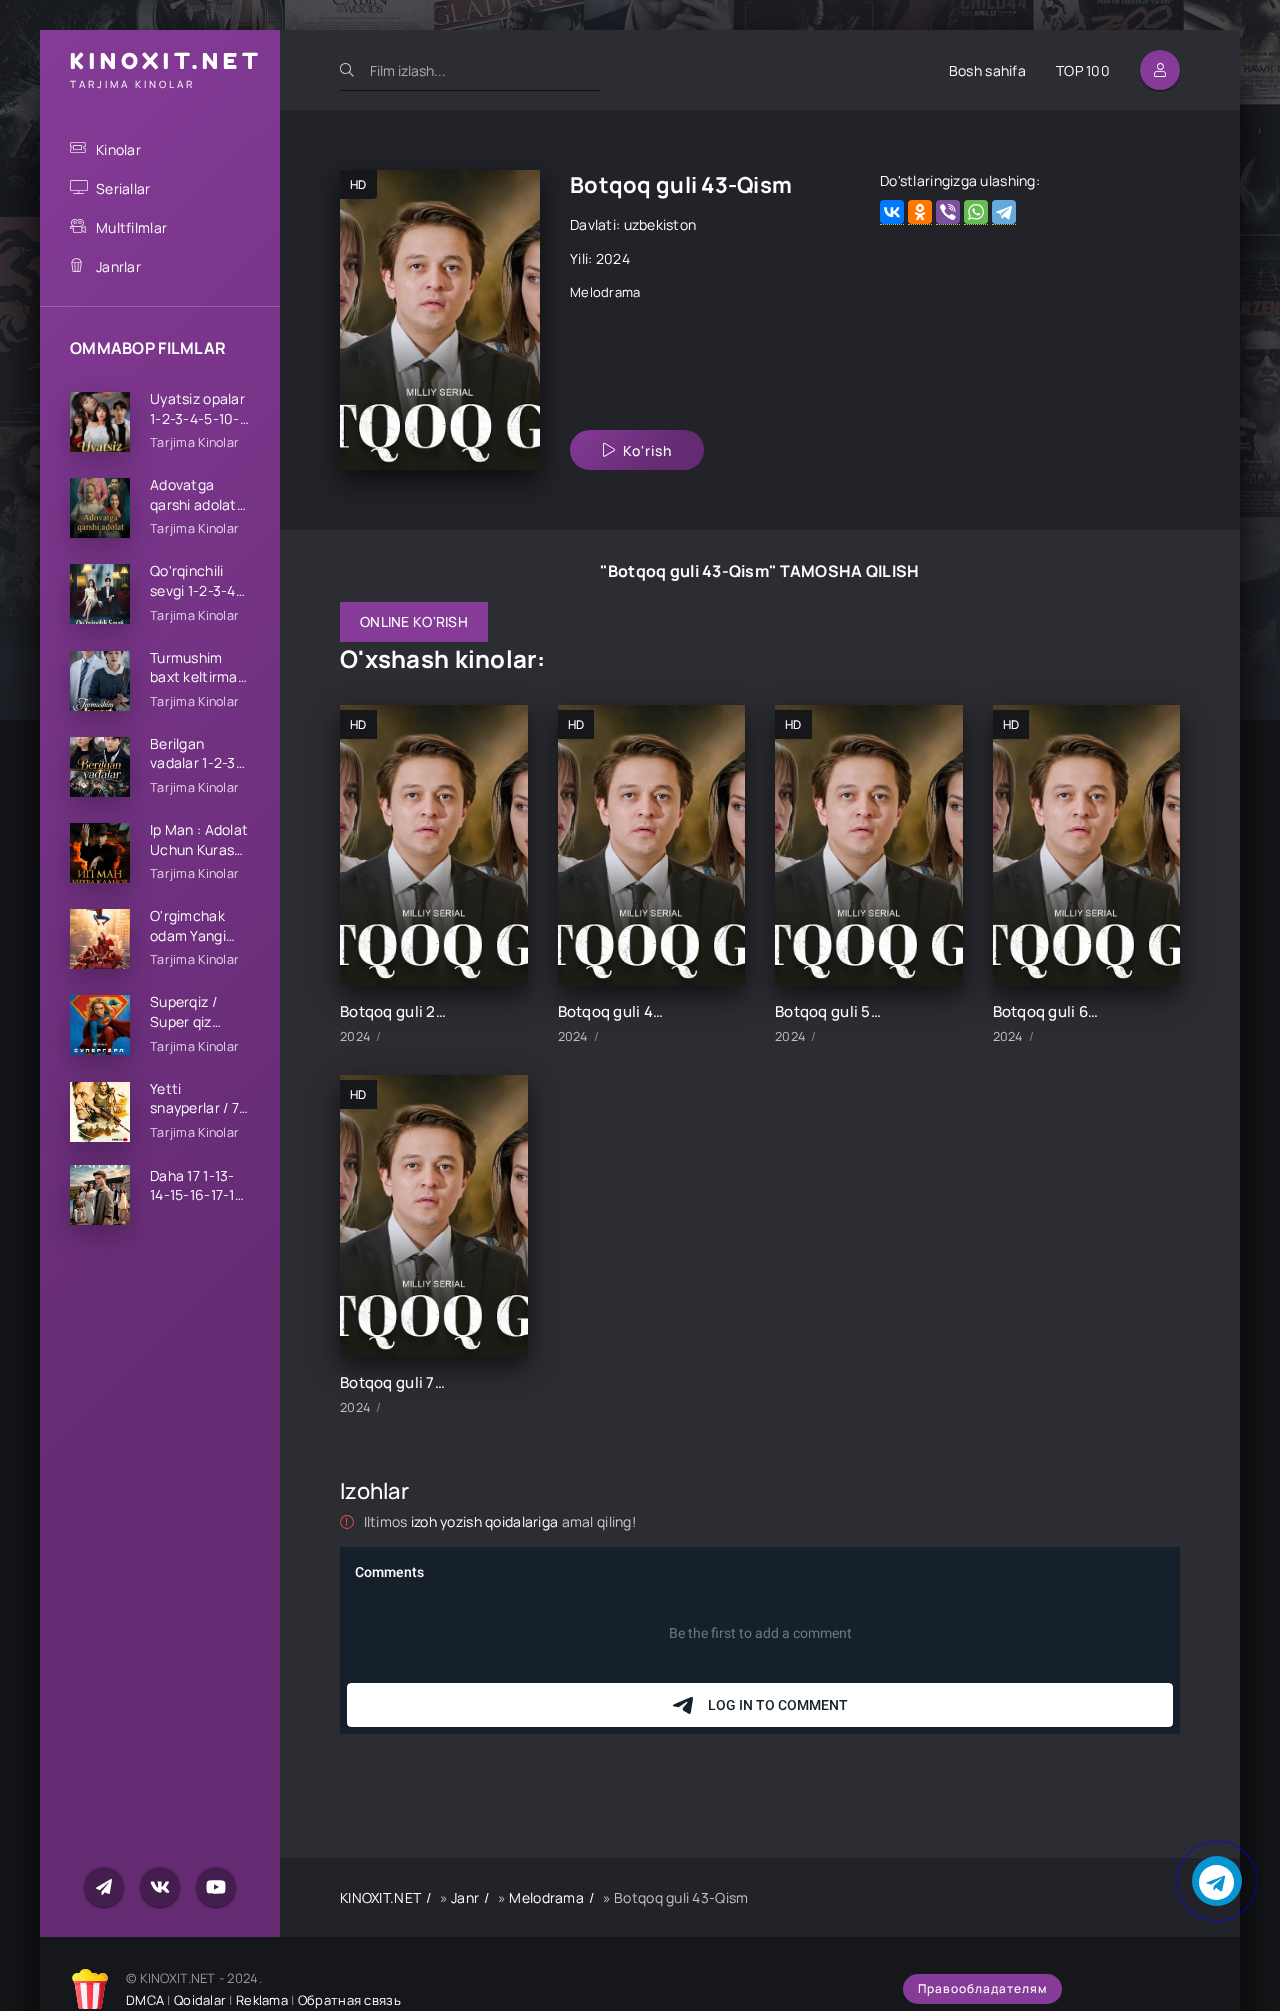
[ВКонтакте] (892, 212)
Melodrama (605, 292)
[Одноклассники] (920, 212)
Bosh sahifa (987, 70)
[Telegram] (1004, 212)
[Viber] (948, 212)
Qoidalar (200, 2000)
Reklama (262, 2000)
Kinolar (118, 149)
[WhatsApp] (976, 212)
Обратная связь (349, 2000)
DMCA (145, 2000)
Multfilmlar (131, 227)
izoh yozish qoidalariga (486, 1521)
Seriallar (123, 188)
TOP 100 (1083, 70)
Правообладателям (982, 1988)
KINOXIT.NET (380, 1897)
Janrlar (118, 266)
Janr (465, 1897)
